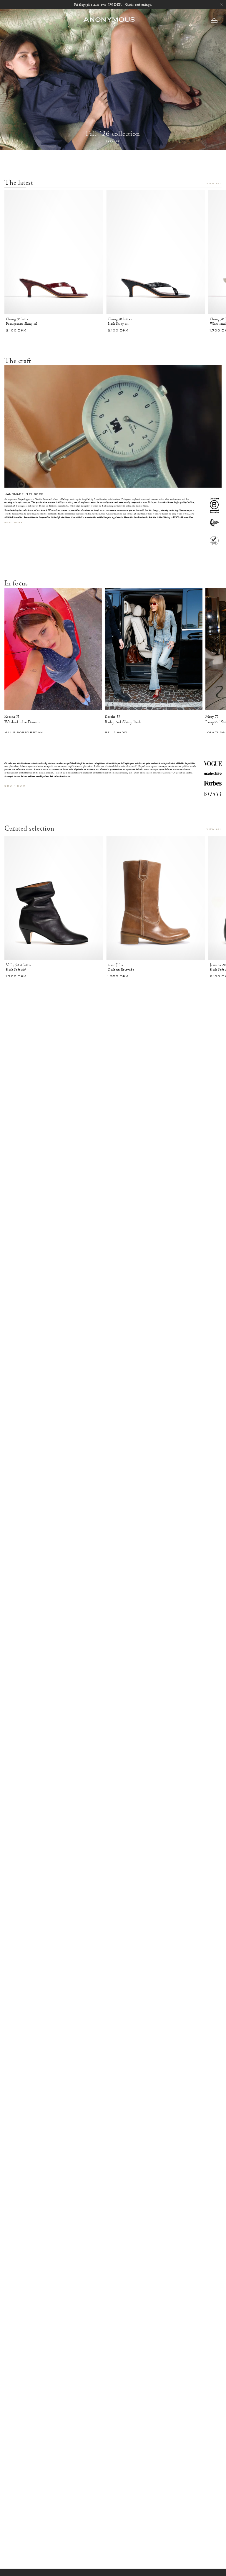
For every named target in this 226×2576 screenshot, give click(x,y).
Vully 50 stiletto (18, 965)
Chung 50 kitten (18, 319)
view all (214, 184)
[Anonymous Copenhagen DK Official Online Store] (109, 20)
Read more (14, 523)
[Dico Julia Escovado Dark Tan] (156, 898)
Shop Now (15, 786)
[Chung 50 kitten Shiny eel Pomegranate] (54, 252)
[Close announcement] (222, 5)
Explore (113, 142)
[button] (214, 20)
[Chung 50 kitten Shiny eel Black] (156, 252)
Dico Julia (115, 965)
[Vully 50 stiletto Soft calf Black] (54, 898)
